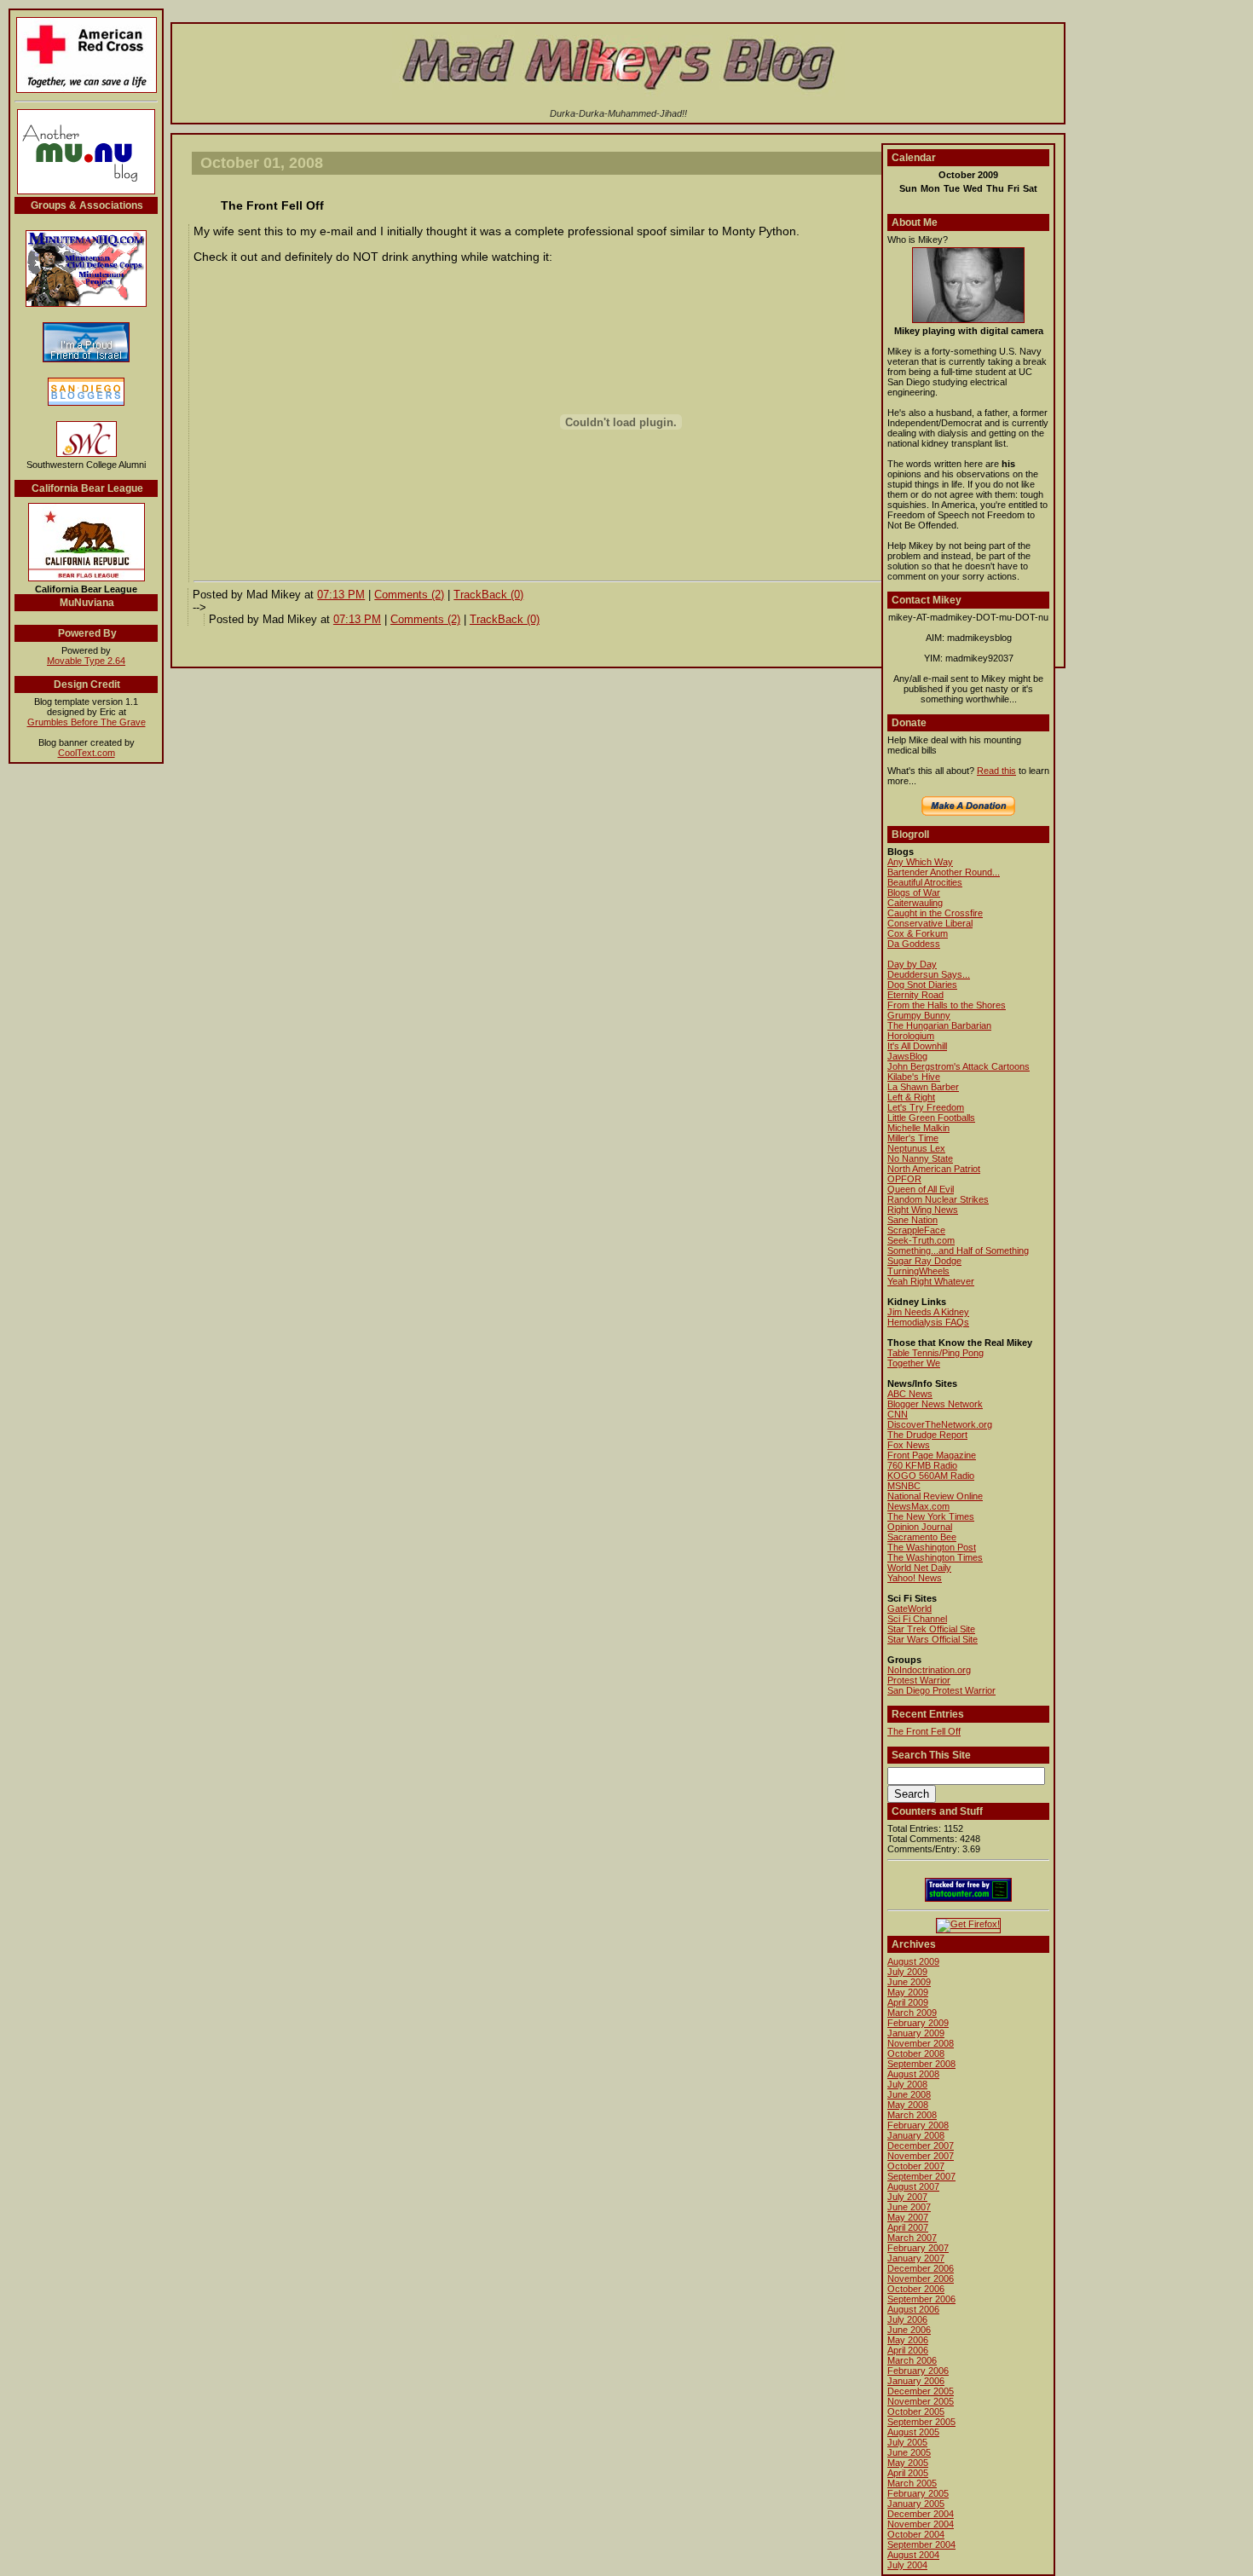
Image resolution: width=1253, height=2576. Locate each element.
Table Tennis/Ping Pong (935, 1353)
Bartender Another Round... (944, 872)
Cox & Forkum (918, 933)
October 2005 (916, 2411)
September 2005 (921, 2422)
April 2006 (908, 2350)
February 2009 (918, 2023)
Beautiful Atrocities (925, 882)
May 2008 (908, 2105)
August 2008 (913, 2074)
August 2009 (913, 1961)
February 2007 (918, 2248)
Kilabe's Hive (914, 1077)
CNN (898, 1414)
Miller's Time (913, 1138)
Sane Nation (912, 1220)
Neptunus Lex (916, 1148)
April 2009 (908, 2002)
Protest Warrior (919, 1680)
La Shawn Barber (923, 1087)
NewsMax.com (918, 1506)
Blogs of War (914, 892)
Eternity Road (915, 995)
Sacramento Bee (922, 1537)
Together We (914, 1363)
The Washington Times (935, 1557)
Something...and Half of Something (958, 1250)
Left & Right (911, 1097)
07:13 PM (341, 595)
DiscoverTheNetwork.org (940, 1424)
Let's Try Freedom (926, 1107)
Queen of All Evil (921, 1189)
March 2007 (912, 2238)
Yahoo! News (915, 1578)
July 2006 (907, 2319)
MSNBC (904, 1486)
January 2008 (916, 2135)
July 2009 (907, 1972)
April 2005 (908, 2473)
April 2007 (908, 2227)
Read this (996, 771)
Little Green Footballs (931, 1118)
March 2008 (912, 2115)
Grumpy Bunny (919, 1015)
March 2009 (912, 2013)
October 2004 (916, 2534)
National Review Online (935, 1496)
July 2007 (907, 2197)
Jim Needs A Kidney (928, 1312)
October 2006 (916, 2289)
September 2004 (921, 2544)
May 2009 (908, 1992)
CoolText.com (87, 753)
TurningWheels (918, 1271)
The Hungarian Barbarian (939, 1025)
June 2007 (909, 2207)
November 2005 (921, 2401)
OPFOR (904, 1179)
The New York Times (931, 1516)
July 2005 (907, 2442)
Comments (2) (409, 595)
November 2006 (921, 2279)
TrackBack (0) (488, 595)
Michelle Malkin (918, 1128)
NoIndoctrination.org (929, 1670)
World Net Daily (919, 1568)
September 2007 (921, 2176)
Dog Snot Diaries (922, 985)
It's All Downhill (917, 1046)
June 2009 (909, 1982)
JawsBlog (907, 1056)
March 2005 (912, 2483)
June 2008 (909, 2094)
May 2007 (908, 2217)
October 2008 (916, 2053)
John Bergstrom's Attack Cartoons (959, 1066)
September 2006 (921, 2299)
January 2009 (916, 2033)
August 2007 (913, 2186)
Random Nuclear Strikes (938, 1199)
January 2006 (916, 2381)
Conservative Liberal (930, 923)
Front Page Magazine (932, 1455)
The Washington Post (932, 1547)
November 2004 (921, 2524)
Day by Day (912, 964)
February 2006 (918, 2371)
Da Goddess (914, 944)
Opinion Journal (920, 1527)
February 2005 (918, 2493)
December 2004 (921, 2514)
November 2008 (921, 2043)
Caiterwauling (915, 903)
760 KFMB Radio (922, 1465)
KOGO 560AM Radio (931, 1476)
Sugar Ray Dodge (924, 1261)
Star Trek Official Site (931, 1629)
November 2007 (921, 2156)
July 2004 (907, 2565)
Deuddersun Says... (929, 974)
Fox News (909, 1445)
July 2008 (907, 2084)
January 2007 (916, 2258)
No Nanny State (920, 1158)
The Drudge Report (927, 1435)
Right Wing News (923, 1210)
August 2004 (913, 2555)
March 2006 (912, 2360)
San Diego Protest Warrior (941, 1690)
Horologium (911, 1036)
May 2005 (908, 2463)
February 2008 (918, 2125)
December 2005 (921, 2391)
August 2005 (913, 2432)
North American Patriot (934, 1169)
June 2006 (909, 2330)
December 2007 (921, 2146)
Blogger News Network (935, 1404)
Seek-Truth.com (921, 1240)
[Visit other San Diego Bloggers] (86, 405)
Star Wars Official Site (933, 1639)
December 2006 (921, 2268)
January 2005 (916, 2504)
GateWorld (909, 1609)
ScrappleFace (916, 1230)
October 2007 (916, 2166)
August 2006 (913, 2309)
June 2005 (909, 2452)
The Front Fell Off (924, 1731)
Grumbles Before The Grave (87, 722)
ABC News (910, 1394)
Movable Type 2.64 (86, 661)
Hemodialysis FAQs (928, 1322)
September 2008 (921, 2064)
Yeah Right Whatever (931, 1281)
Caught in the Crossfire (935, 913)
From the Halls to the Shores (947, 1005)
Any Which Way (920, 862)
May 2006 (908, 2340)
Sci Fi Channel (917, 1619)
